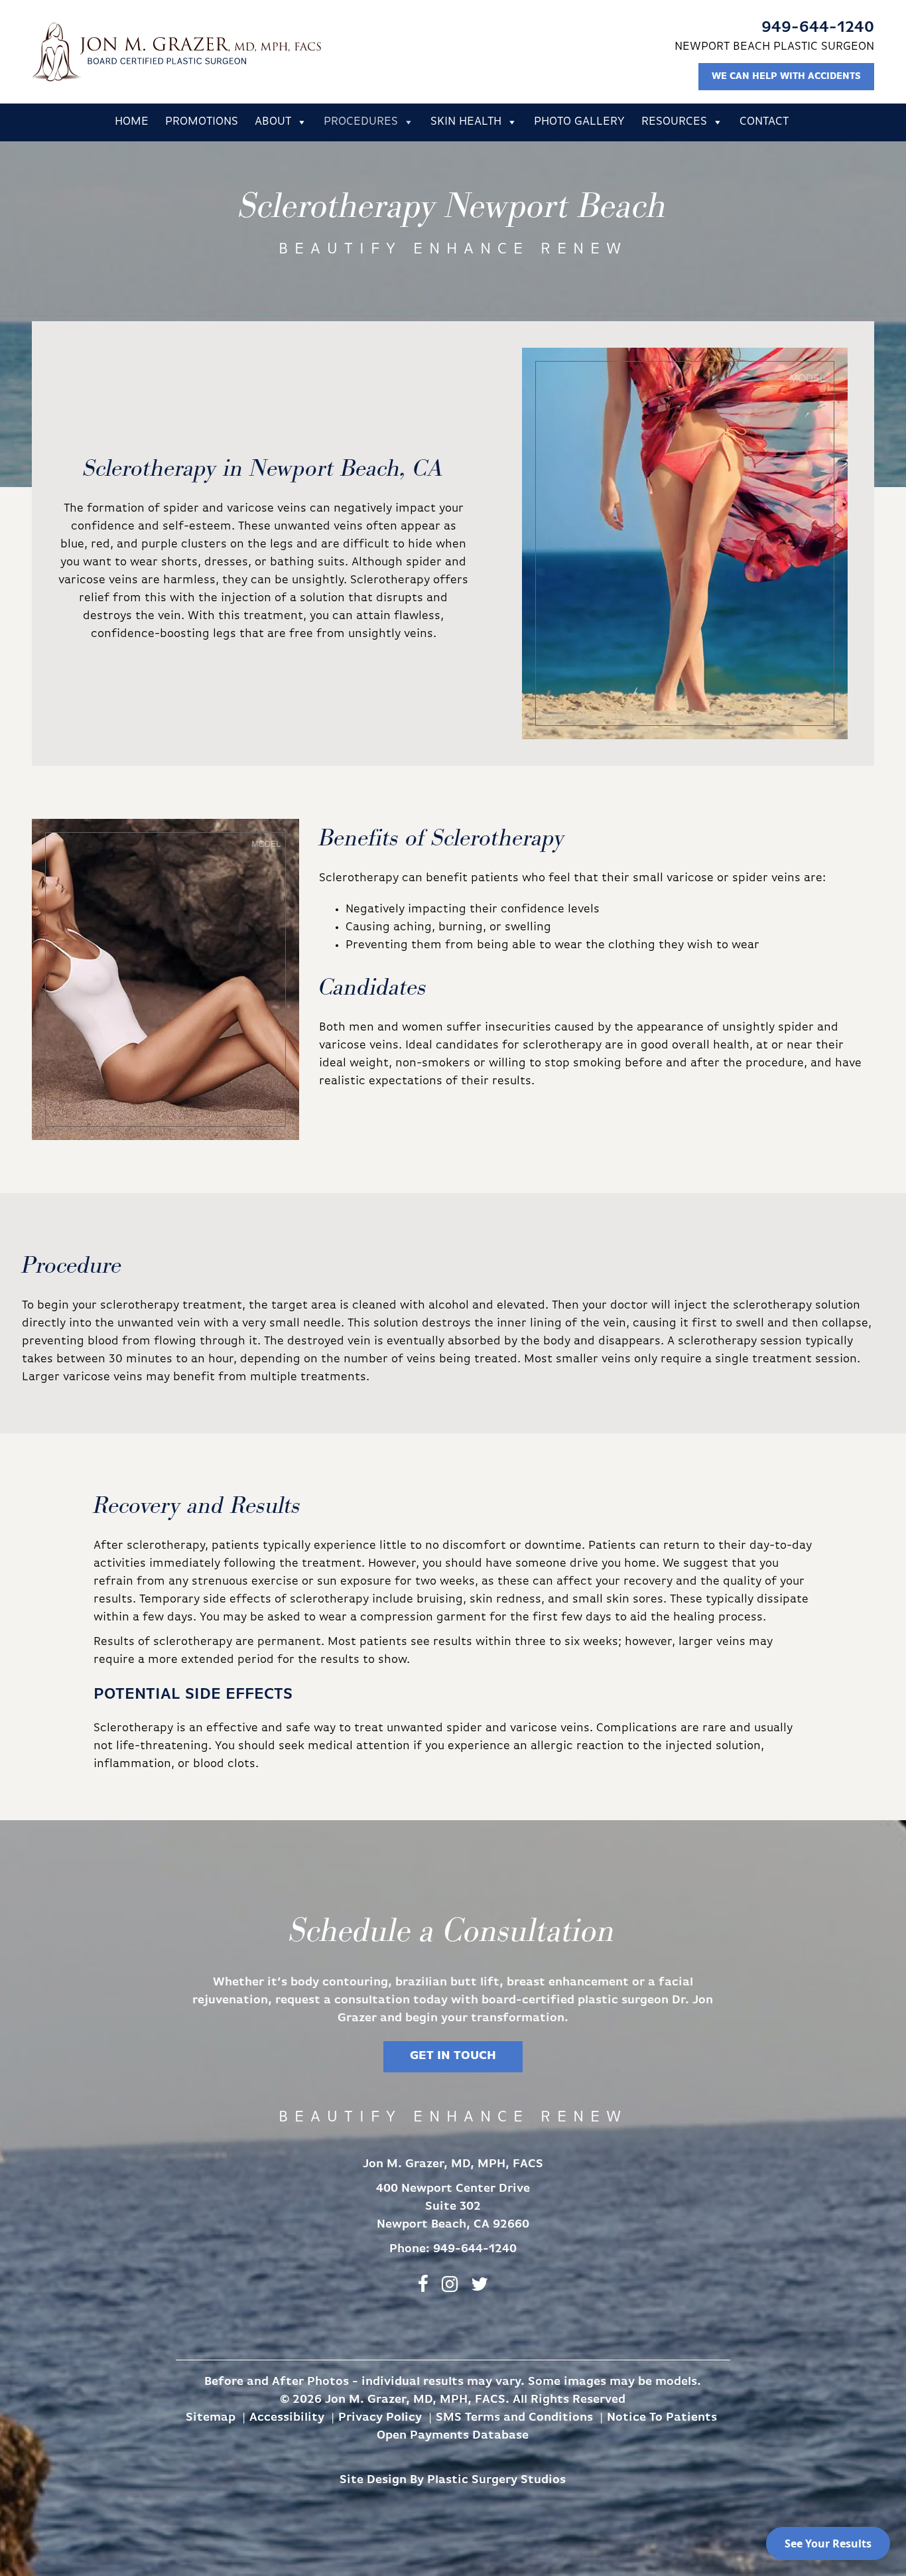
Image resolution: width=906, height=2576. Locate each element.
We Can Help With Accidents (786, 77)
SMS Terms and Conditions (514, 2418)
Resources (674, 122)
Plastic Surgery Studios (496, 2480)
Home (132, 122)
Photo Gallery (579, 122)
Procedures (361, 122)
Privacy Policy (380, 2418)
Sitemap (211, 2418)
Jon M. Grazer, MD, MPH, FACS (176, 52)
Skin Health (466, 122)
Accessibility (287, 2418)
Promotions (202, 122)
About (273, 122)
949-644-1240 (818, 28)
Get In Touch (453, 2056)
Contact (764, 122)
